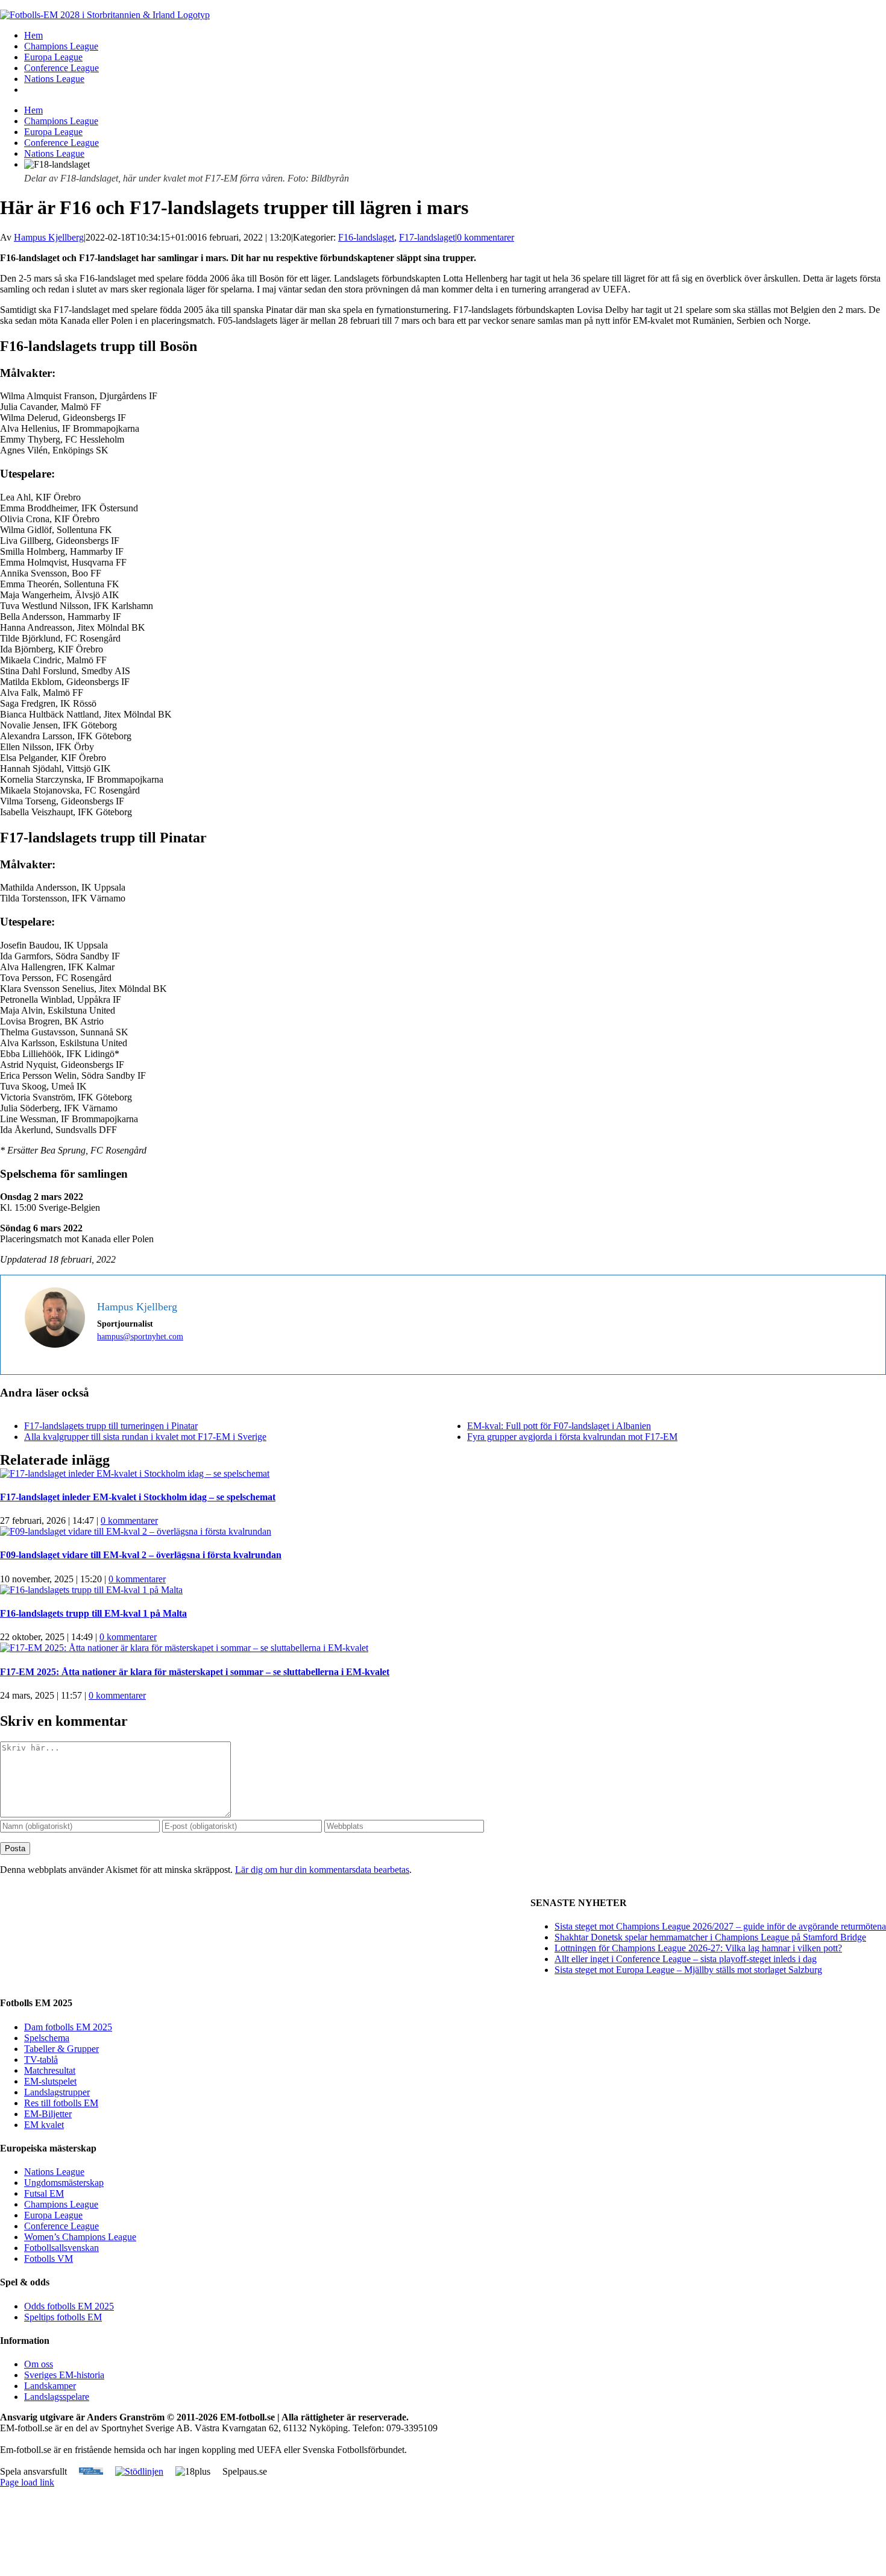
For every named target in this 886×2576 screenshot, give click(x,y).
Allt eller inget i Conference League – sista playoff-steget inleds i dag (686, 1959)
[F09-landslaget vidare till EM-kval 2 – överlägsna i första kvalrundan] (136, 1531)
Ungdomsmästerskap (64, 2183)
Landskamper (50, 2386)
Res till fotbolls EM (61, 2103)
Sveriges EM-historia (64, 2375)
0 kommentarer (485, 237)
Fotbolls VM (49, 2259)
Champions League (61, 2204)
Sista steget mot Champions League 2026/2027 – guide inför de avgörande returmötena (720, 1926)
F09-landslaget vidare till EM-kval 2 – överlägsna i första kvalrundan (141, 1555)
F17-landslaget (427, 237)
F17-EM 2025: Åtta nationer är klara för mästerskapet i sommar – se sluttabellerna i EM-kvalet (195, 1672)
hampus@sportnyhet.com (140, 1337)
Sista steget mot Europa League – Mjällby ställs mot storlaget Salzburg (688, 1970)
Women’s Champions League (80, 2237)
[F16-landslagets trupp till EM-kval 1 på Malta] (91, 1590)
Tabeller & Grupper (61, 2049)
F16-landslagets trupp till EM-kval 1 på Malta (93, 1613)
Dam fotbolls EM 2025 (68, 2027)
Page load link (27, 2482)
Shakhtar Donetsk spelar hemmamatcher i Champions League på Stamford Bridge (710, 1937)
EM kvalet (44, 2125)
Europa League (53, 2215)
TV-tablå (41, 2060)
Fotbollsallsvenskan (61, 2248)
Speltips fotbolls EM (63, 2317)
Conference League (61, 2226)
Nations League (54, 2172)
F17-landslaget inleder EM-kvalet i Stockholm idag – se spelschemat (138, 1497)
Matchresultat (50, 2070)
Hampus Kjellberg (49, 237)
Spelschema (47, 2038)
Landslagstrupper (57, 2092)
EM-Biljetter (48, 2114)
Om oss (39, 2364)
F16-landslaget (366, 237)
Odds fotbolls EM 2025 (69, 2306)
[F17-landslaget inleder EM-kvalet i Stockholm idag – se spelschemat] (135, 1473)
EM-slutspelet (50, 2081)
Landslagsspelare (57, 2397)
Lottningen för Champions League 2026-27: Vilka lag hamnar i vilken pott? (698, 1948)
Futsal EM (44, 2193)
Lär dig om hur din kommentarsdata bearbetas (322, 1870)
